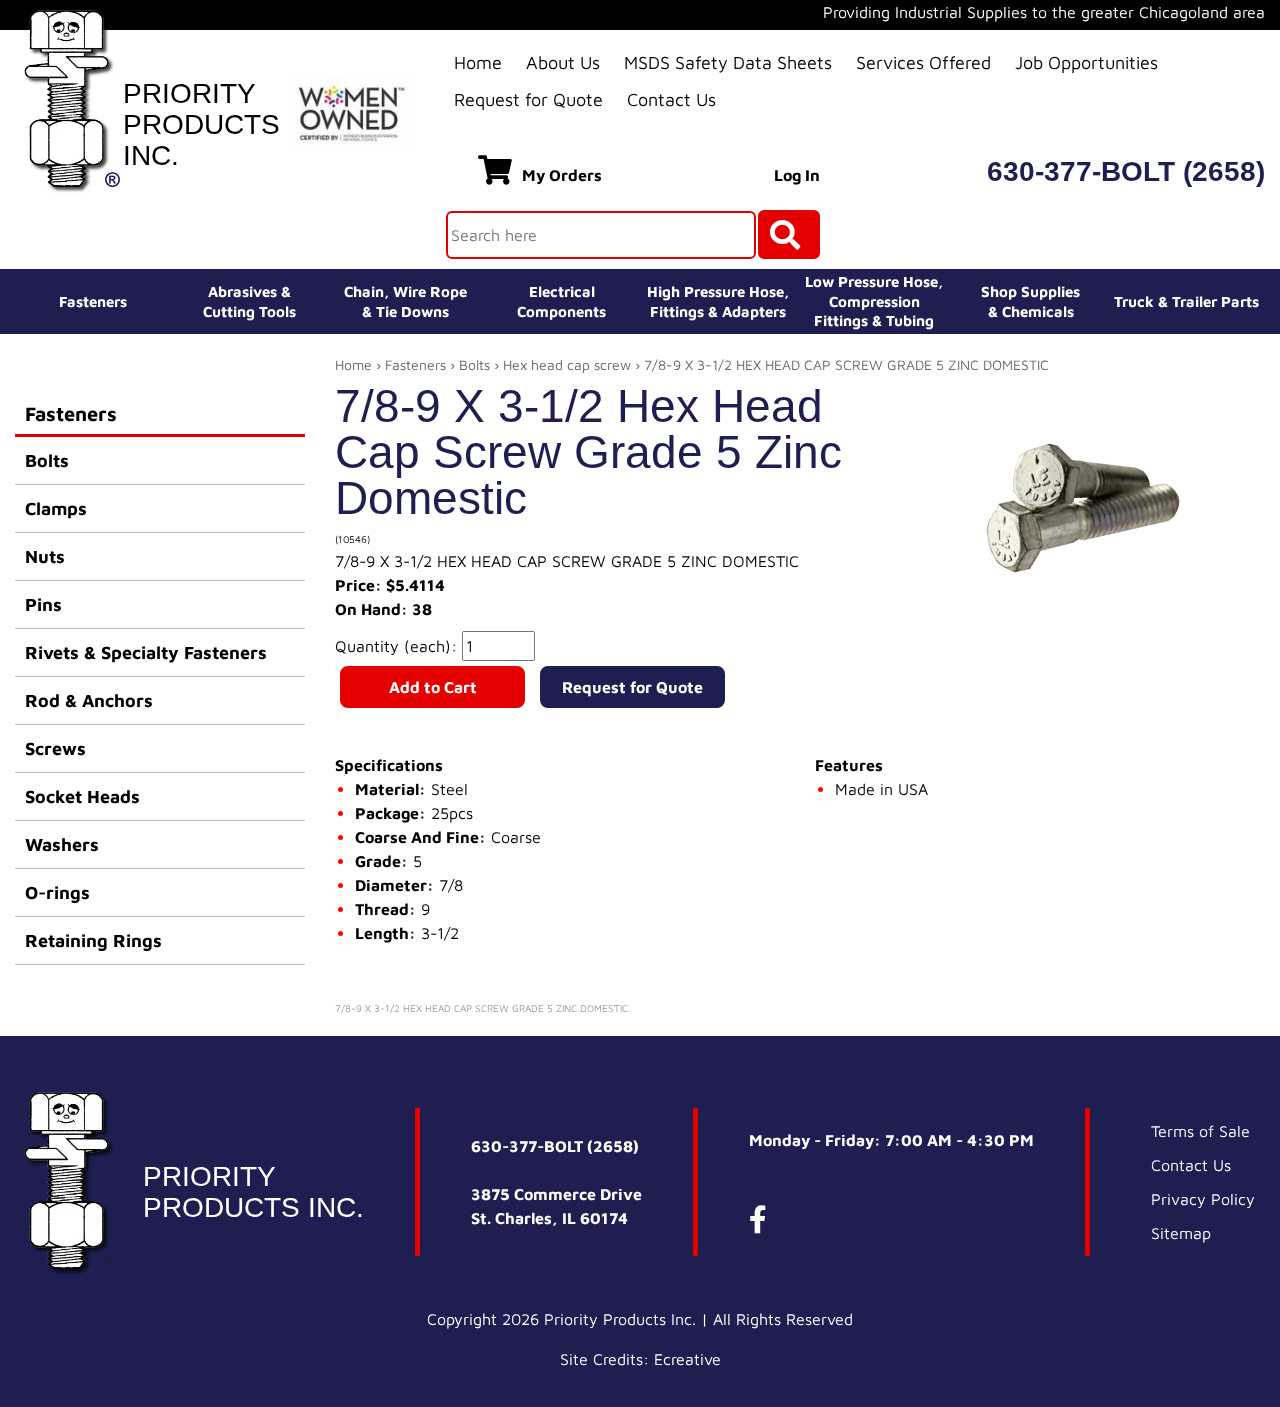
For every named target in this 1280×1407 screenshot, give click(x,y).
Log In (797, 175)
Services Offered (923, 62)
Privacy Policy (1203, 1199)
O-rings (57, 892)
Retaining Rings (93, 940)
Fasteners (93, 301)
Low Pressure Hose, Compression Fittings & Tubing (874, 301)
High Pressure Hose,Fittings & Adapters (718, 301)
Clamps (56, 508)
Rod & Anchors (89, 700)
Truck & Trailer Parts (1186, 301)
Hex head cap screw (567, 364)
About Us (563, 62)
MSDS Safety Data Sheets (728, 62)
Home (478, 62)
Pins (43, 604)
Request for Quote (528, 99)
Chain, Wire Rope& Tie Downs (405, 301)
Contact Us (671, 99)
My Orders (562, 175)
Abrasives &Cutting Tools (249, 301)
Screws (55, 748)
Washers (62, 844)
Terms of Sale (1200, 1131)
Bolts (47, 460)
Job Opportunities (1086, 62)
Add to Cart (433, 687)
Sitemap (1181, 1233)
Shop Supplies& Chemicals (1030, 301)
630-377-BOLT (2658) (1126, 171)
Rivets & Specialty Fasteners (146, 652)
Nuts (45, 556)
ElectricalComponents (561, 301)
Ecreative (687, 1359)
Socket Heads (82, 796)
